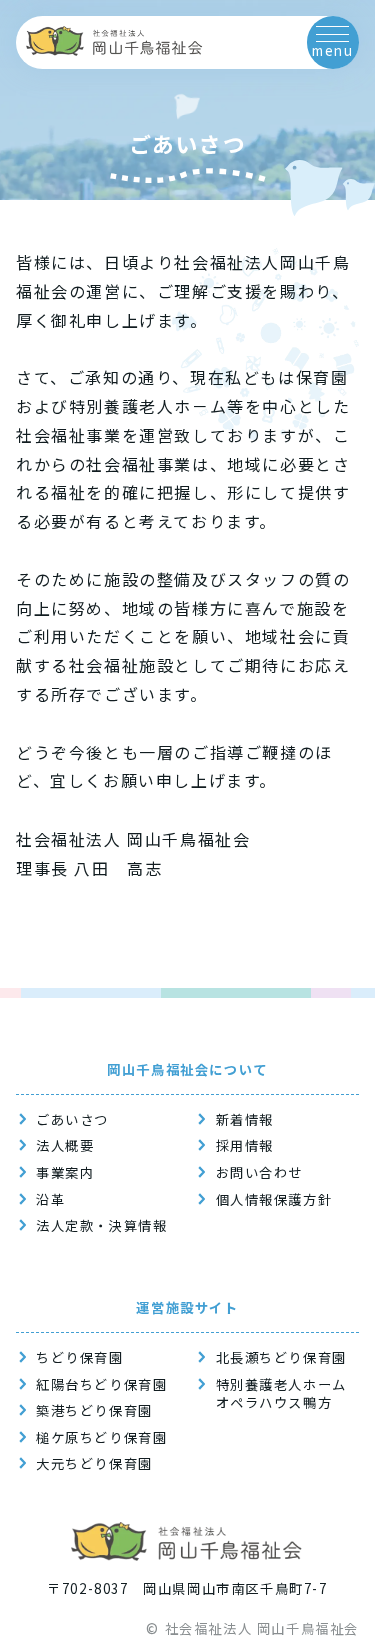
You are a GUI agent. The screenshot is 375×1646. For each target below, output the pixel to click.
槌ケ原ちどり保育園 (101, 1438)
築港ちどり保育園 (94, 1411)
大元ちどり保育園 (94, 1464)
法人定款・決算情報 (101, 1226)
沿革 (50, 1200)
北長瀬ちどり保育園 (281, 1358)
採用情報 (245, 1146)
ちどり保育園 (80, 1358)
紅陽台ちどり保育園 (101, 1385)
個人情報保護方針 (274, 1200)
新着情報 (245, 1120)
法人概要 (65, 1146)
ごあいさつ (72, 1120)
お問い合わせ (260, 1173)
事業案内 (65, 1173)
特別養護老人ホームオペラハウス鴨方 (281, 1394)
